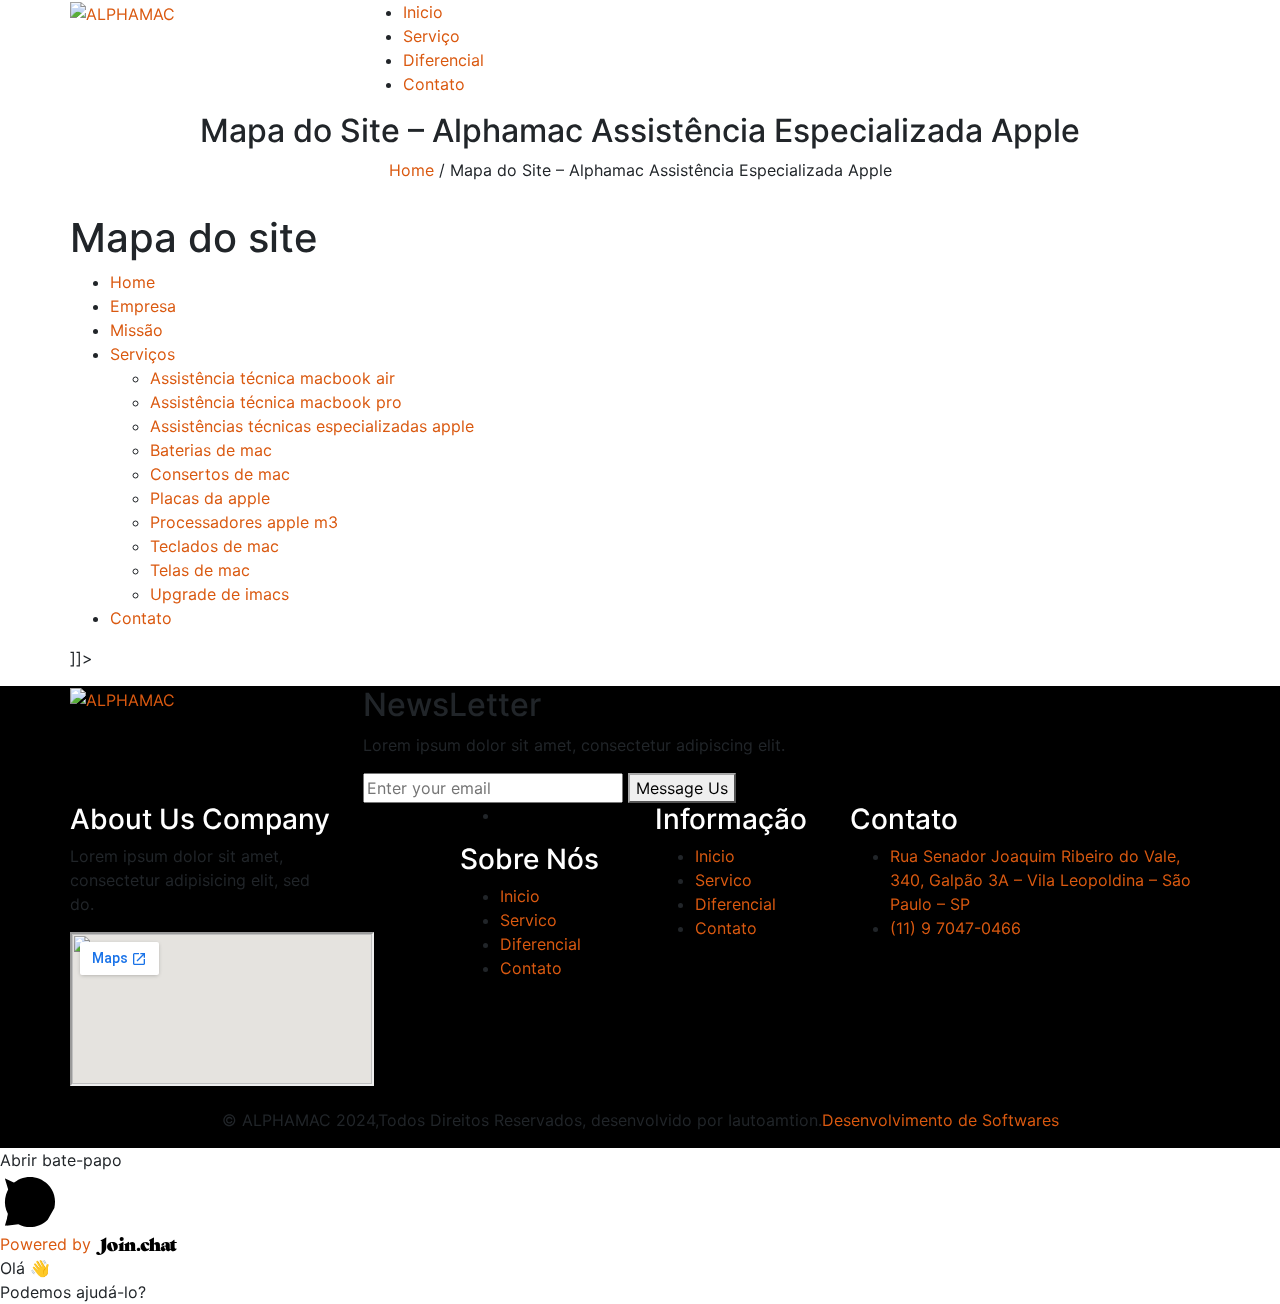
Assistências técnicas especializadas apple (312, 426)
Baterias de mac (211, 450)
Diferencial (443, 60)
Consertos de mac (220, 474)
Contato (434, 84)
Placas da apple (210, 498)
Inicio (423, 12)
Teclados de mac (214, 546)
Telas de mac (200, 570)
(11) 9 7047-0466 (955, 928)
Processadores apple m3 (244, 522)
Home (411, 170)
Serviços (142, 354)
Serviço (431, 36)
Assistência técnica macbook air (272, 378)
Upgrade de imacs (219, 594)
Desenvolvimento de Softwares (940, 1120)
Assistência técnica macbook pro (276, 402)
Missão (136, 330)
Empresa (143, 306)
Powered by (48, 1244)
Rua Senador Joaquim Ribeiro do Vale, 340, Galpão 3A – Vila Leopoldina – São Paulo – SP (1040, 880)
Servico (528, 920)
